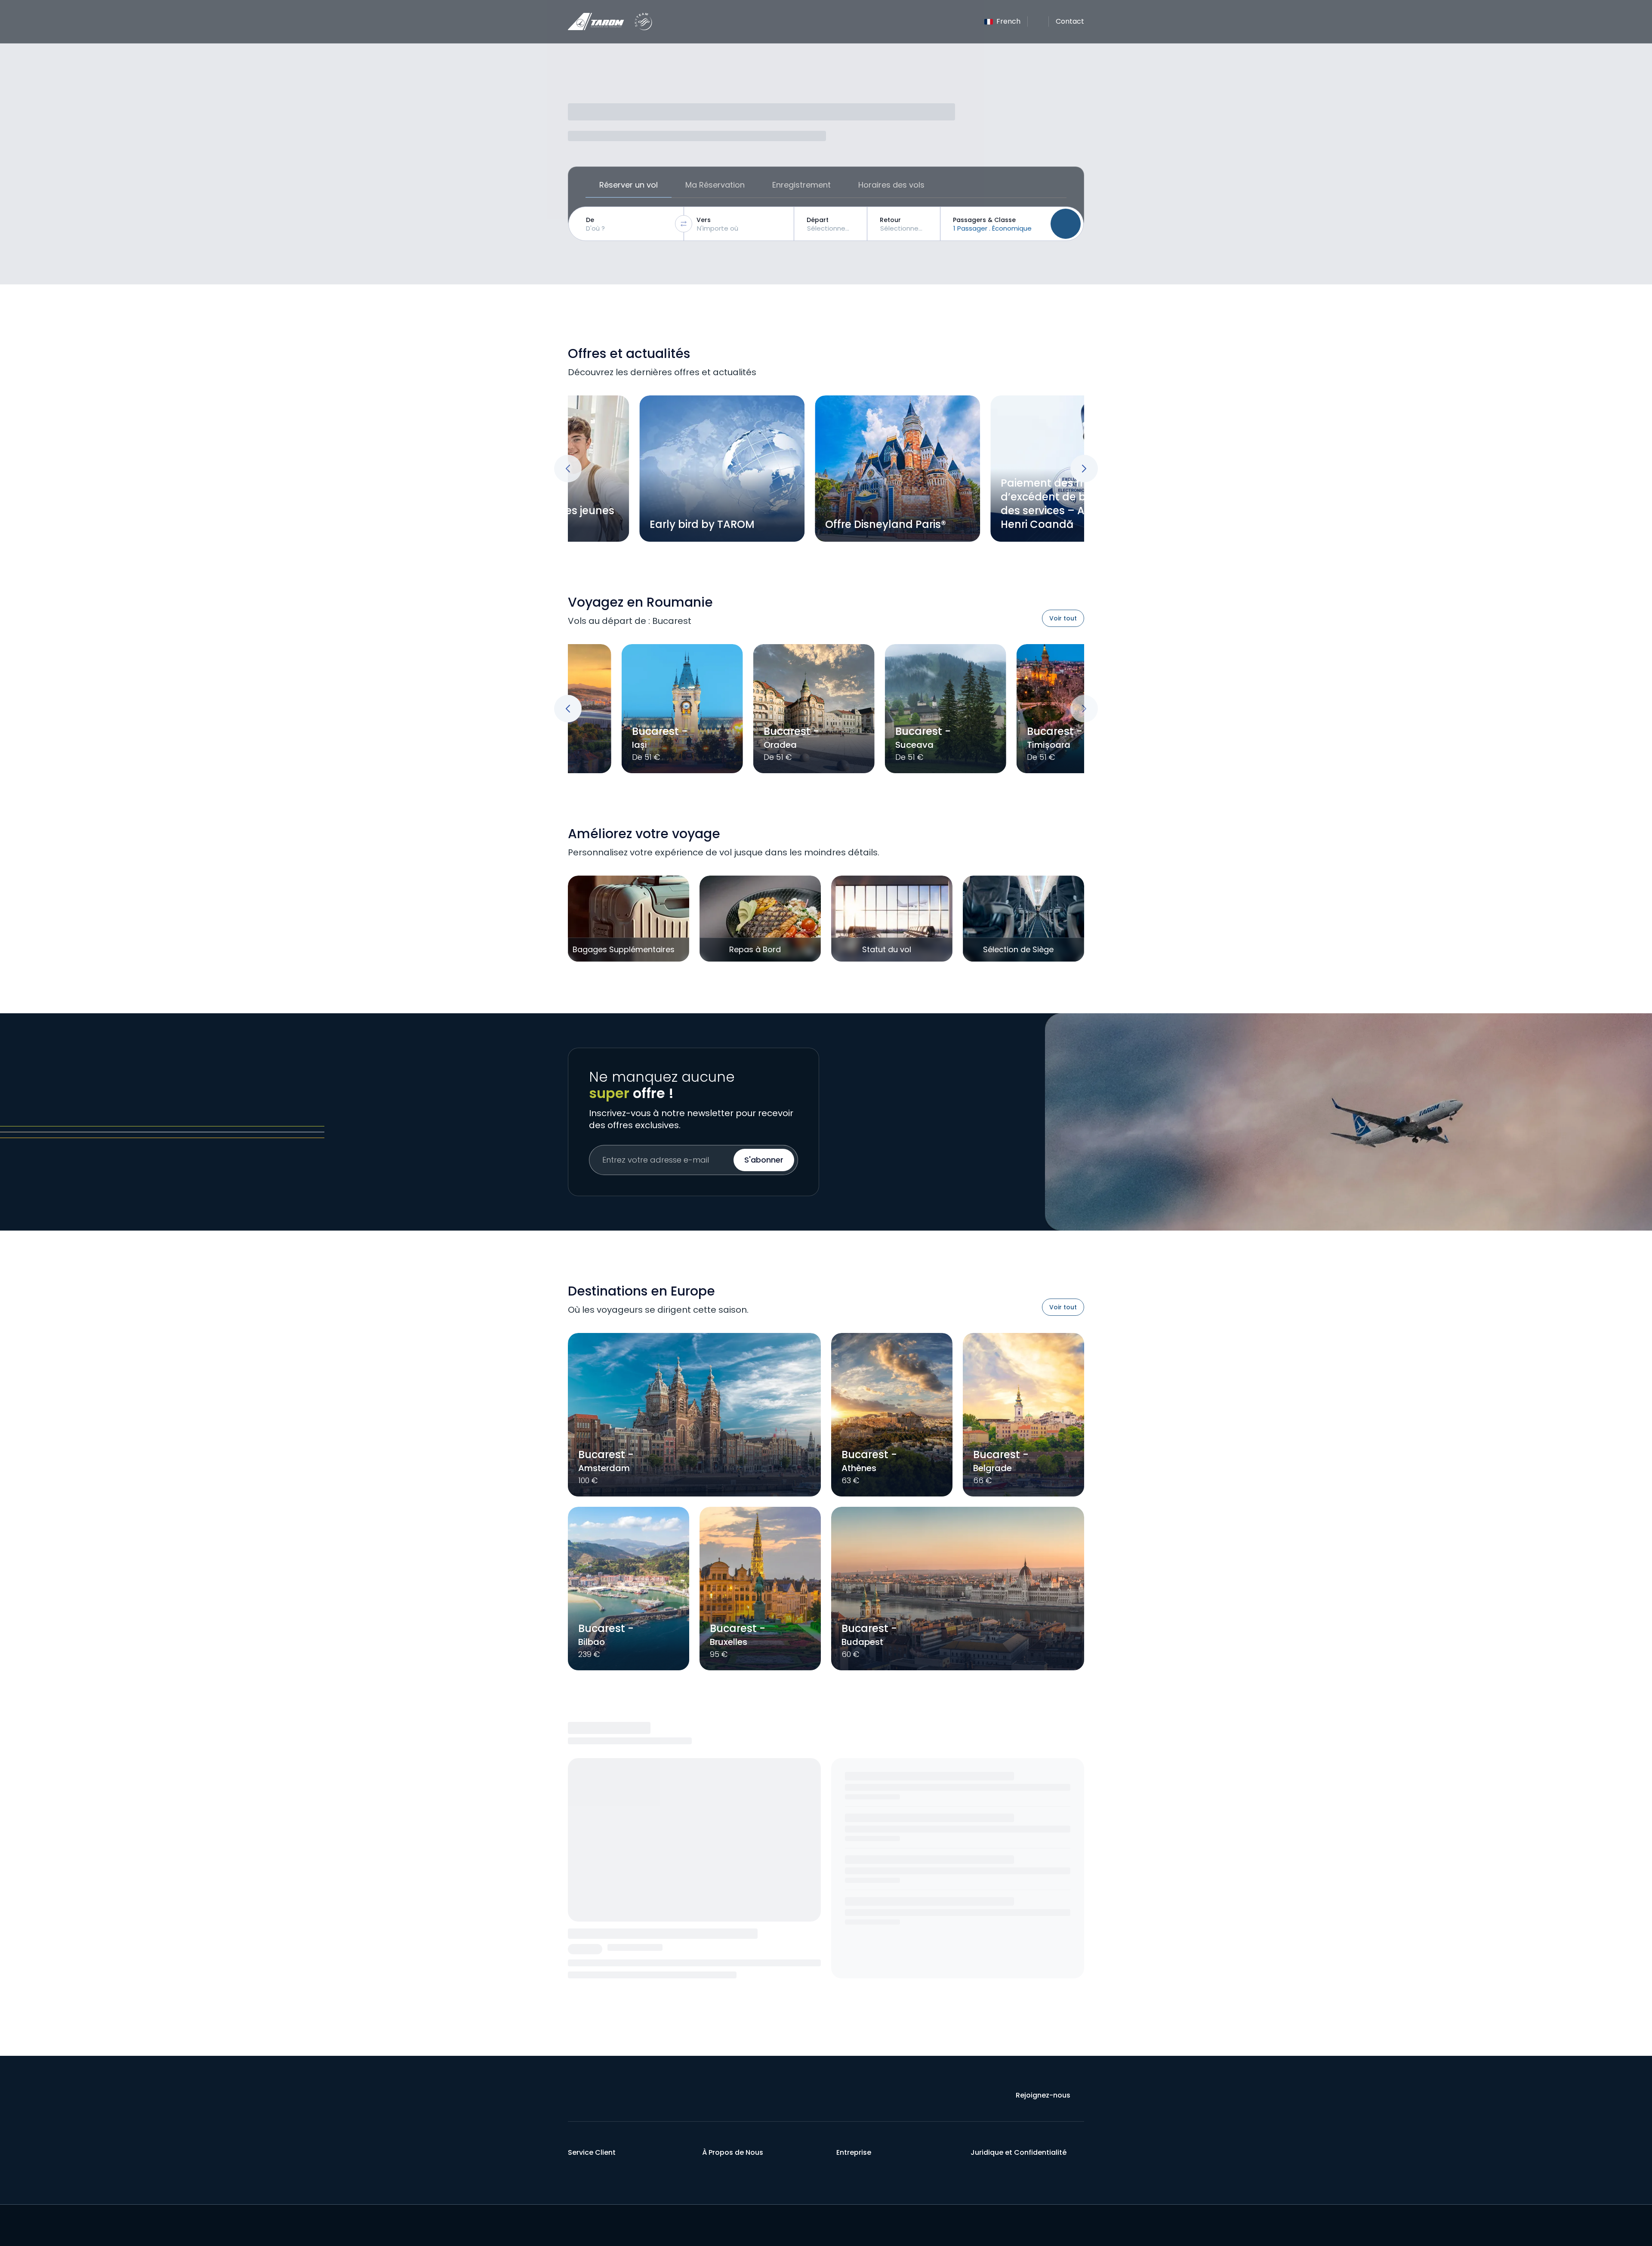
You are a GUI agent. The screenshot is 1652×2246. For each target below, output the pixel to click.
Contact (1070, 21)
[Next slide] (1084, 469)
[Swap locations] (684, 224)
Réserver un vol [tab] (629, 185)
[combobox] (628, 224)
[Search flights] (1066, 224)
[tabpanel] (826, 224)
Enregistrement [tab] (801, 185)
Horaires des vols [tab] (891, 185)
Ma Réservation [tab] (715, 185)
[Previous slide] (568, 469)
